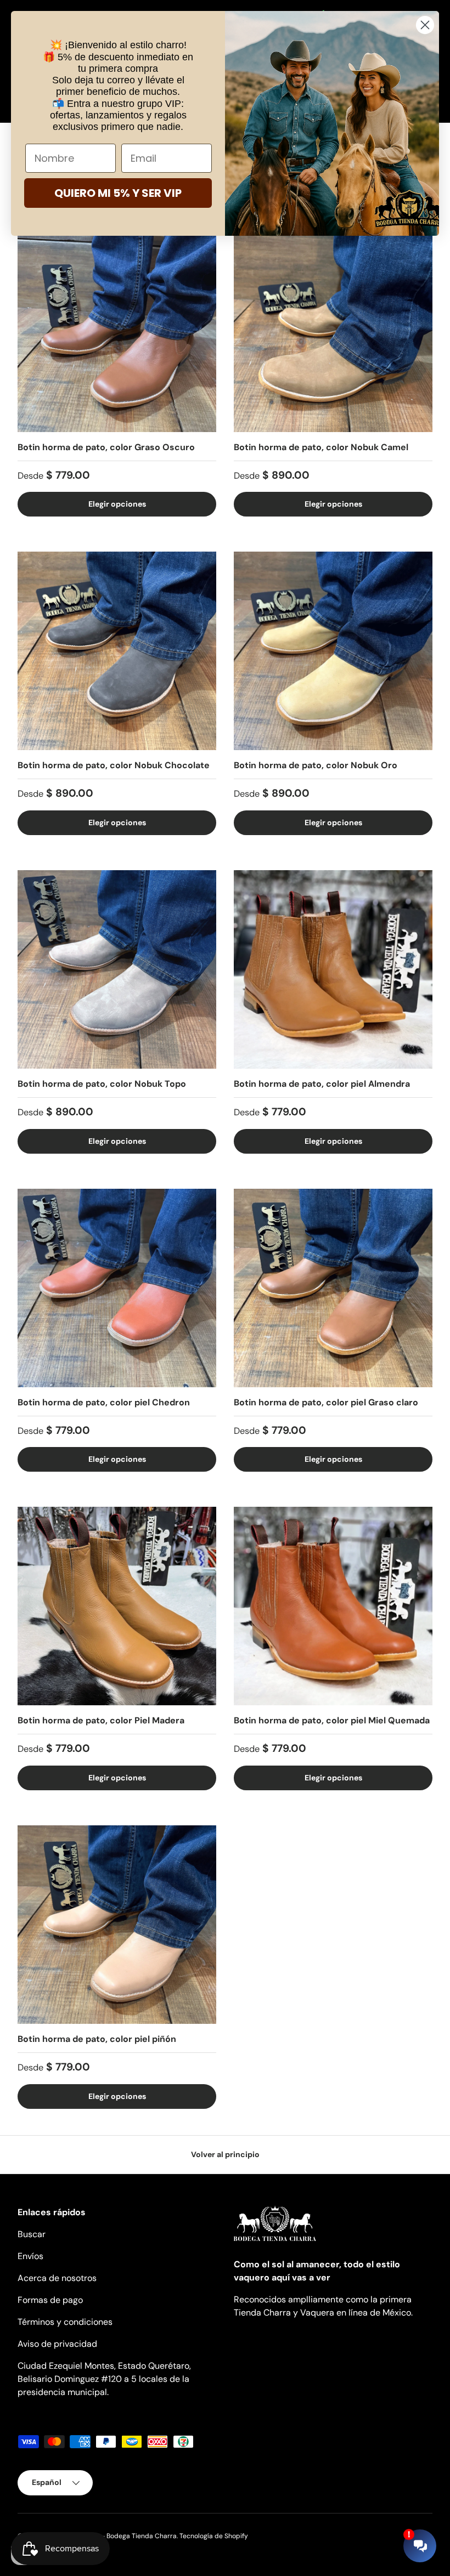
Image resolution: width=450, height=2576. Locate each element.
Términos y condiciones (65, 2322)
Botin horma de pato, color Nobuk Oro (316, 765)
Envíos (30, 2256)
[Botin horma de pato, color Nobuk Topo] (117, 969)
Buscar (32, 2234)
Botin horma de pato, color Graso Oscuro (106, 447)
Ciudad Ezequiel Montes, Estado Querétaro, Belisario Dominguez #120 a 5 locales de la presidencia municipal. (104, 2379)
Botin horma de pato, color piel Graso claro (326, 1402)
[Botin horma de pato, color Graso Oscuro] (117, 333)
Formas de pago (50, 2300)
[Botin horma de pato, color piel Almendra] (333, 969)
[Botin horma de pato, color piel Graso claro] (333, 1288)
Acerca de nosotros (57, 2278)
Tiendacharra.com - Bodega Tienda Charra (110, 2536)
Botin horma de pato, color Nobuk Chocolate (114, 765)
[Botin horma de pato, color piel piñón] (117, 1925)
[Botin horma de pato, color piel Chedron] (117, 1288)
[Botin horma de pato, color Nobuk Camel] (333, 333)
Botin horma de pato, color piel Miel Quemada (332, 1720)
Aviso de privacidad (57, 2344)
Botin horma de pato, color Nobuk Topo (102, 1084)
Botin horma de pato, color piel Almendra (322, 1084)
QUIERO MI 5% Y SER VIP (118, 193)
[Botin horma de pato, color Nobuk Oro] (333, 651)
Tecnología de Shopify (214, 2536)
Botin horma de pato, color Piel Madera (101, 1720)
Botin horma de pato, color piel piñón (97, 2039)
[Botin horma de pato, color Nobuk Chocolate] (117, 651)
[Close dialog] (425, 25)
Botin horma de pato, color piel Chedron (104, 1402)
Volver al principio (225, 2154)
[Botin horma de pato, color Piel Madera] (117, 1606)
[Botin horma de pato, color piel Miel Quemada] (333, 1606)
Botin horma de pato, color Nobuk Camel (321, 447)
